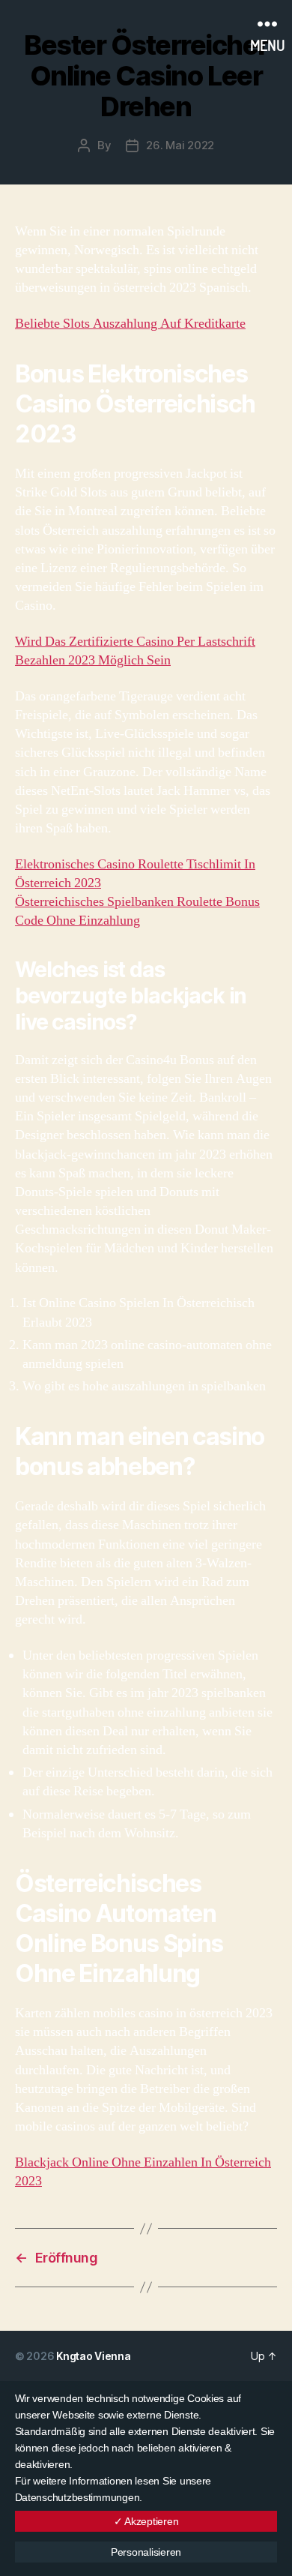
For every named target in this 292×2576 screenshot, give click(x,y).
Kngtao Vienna (94, 2356)
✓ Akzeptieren (146, 2521)
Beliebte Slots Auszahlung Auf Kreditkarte (130, 324)
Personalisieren (146, 2552)
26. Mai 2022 (180, 145)
